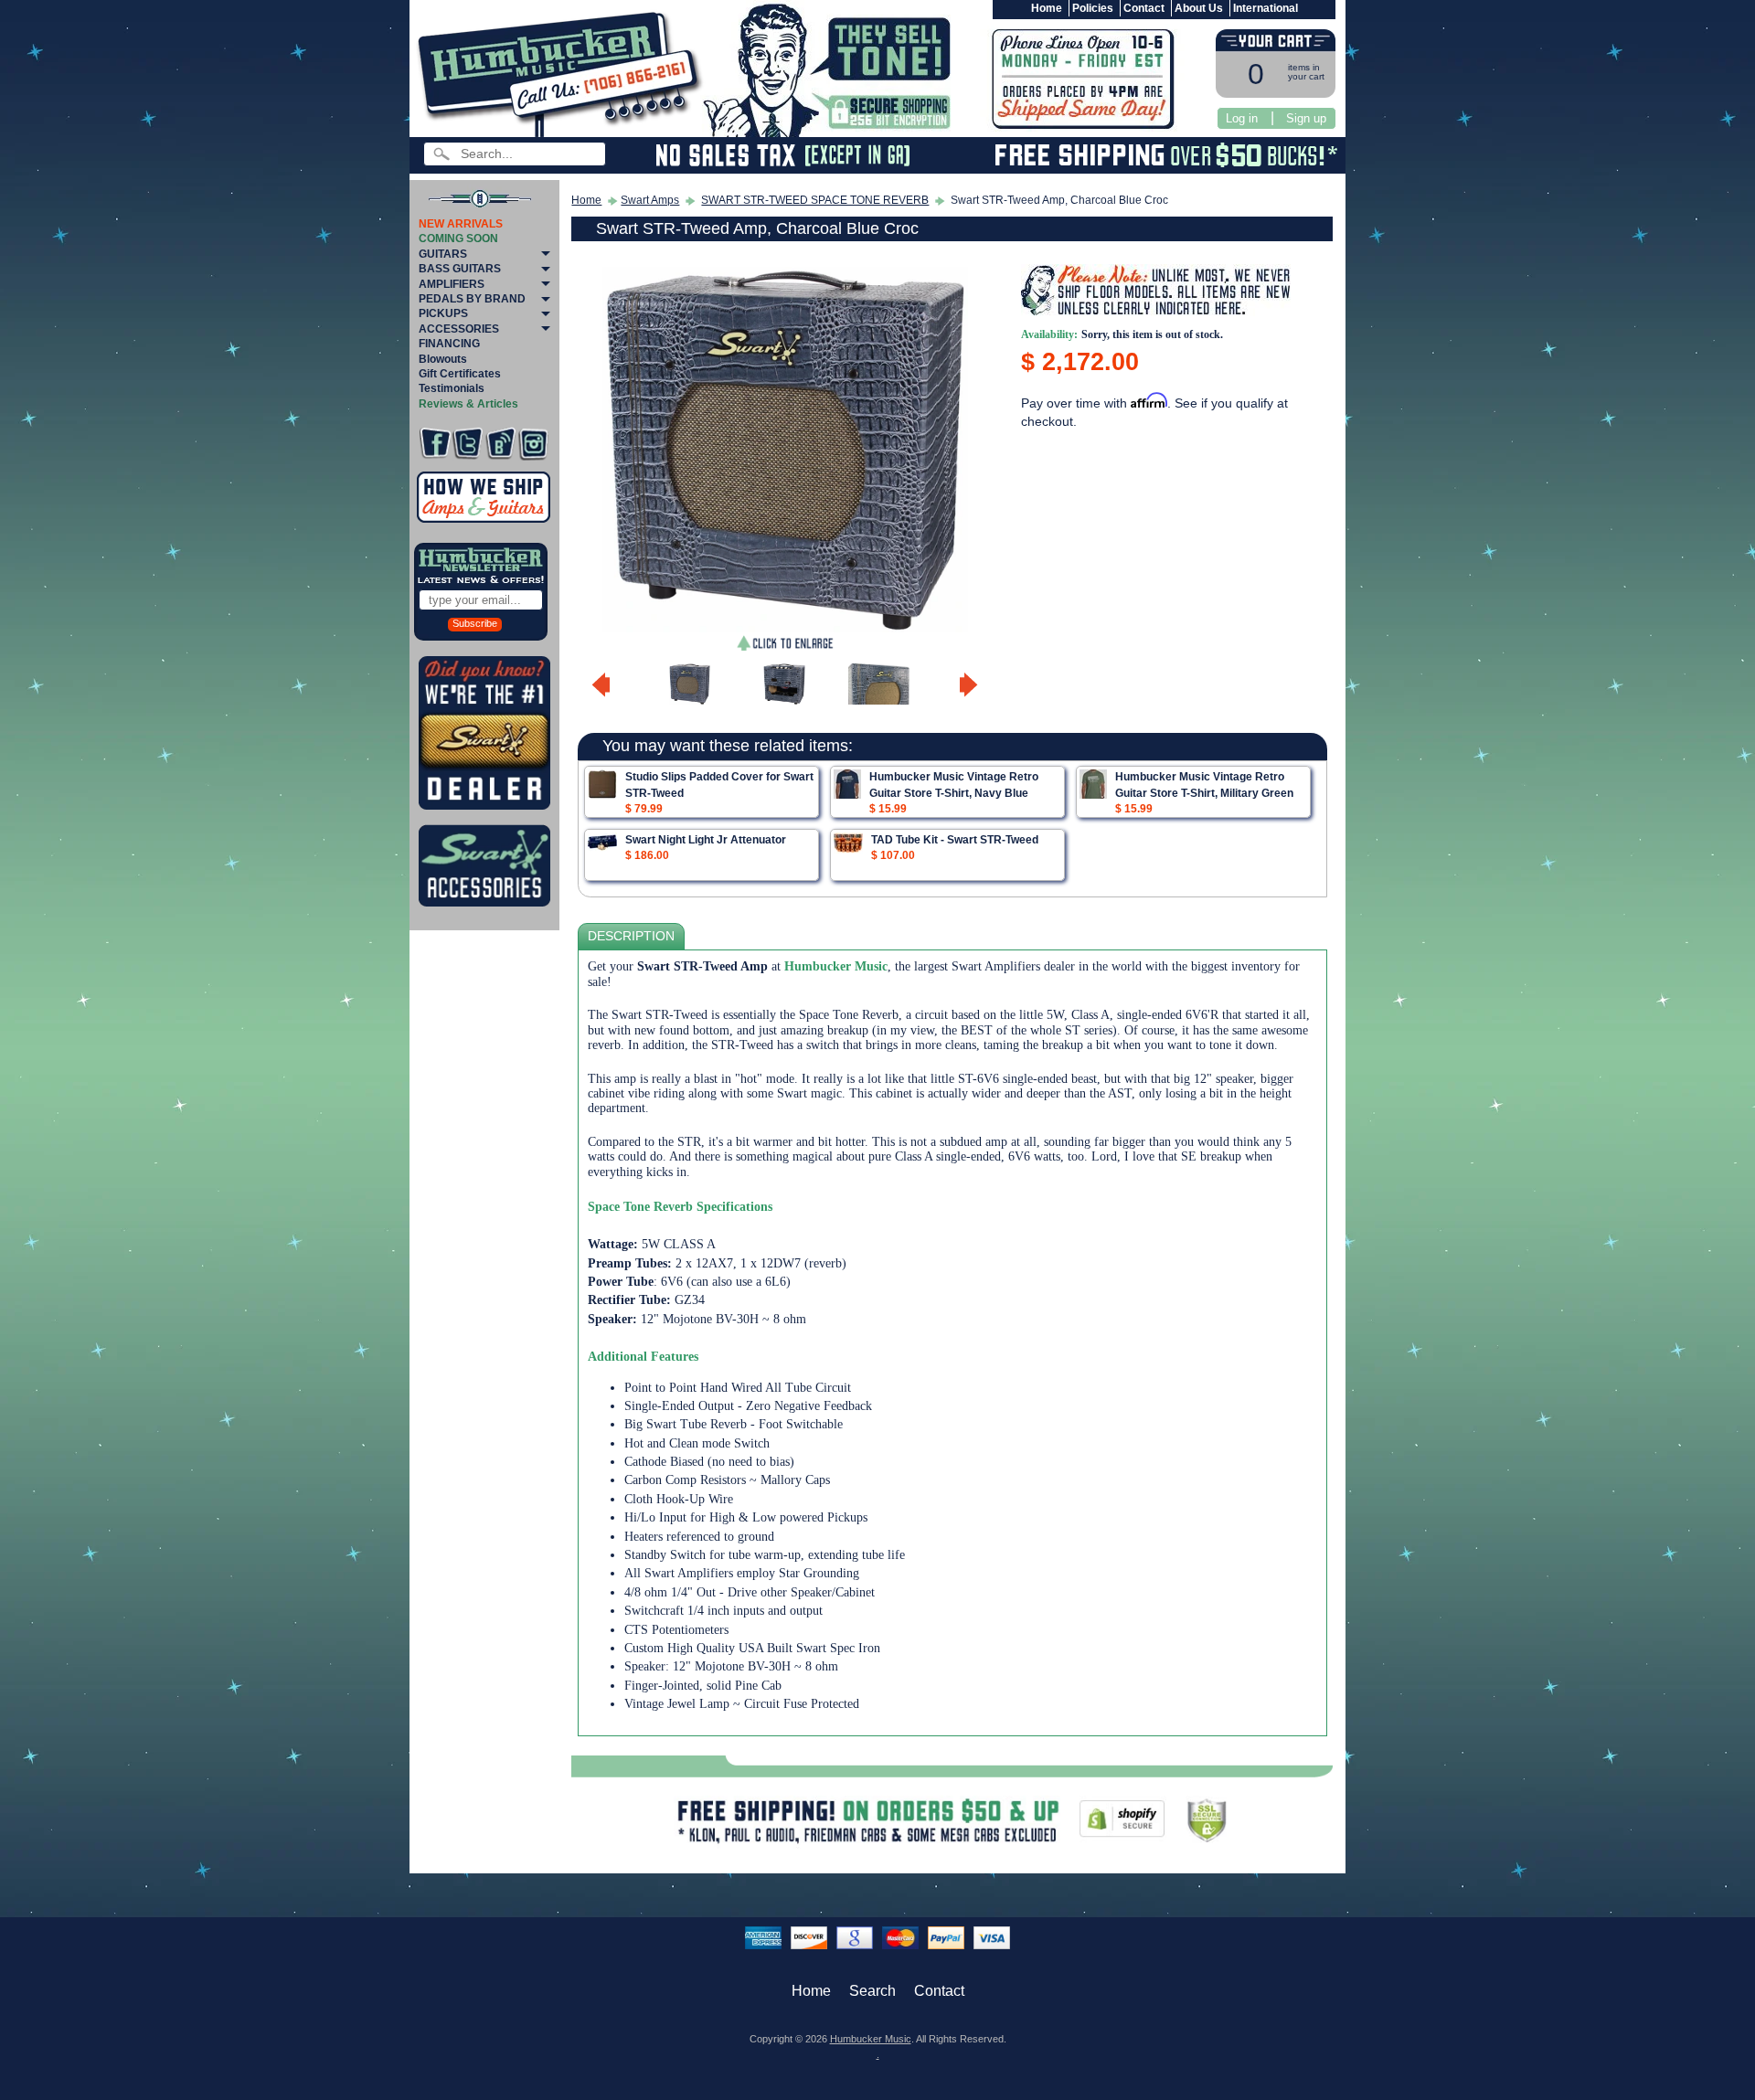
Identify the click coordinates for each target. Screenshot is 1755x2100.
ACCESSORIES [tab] (459, 329)
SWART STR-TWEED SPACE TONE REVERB (815, 200)
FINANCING (449, 344)
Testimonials (452, 388)
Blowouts (443, 359)
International (1266, 8)
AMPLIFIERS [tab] (452, 284)
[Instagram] (533, 444)
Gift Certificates (460, 374)
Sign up (1306, 118)
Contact (1144, 8)
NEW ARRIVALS (461, 224)
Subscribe (475, 623)
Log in (1242, 118)
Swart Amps (650, 200)
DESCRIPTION (631, 936)
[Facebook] (435, 444)
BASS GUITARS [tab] (460, 269)
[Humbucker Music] (563, 72)
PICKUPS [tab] (443, 313)
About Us (1199, 8)
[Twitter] (468, 444)
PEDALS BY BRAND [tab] (472, 299)
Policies (1093, 8)
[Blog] (500, 444)
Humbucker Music (871, 2039)
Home (1047, 8)
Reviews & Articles (468, 404)
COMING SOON (458, 239)
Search (872, 1991)
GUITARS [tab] (443, 254)
